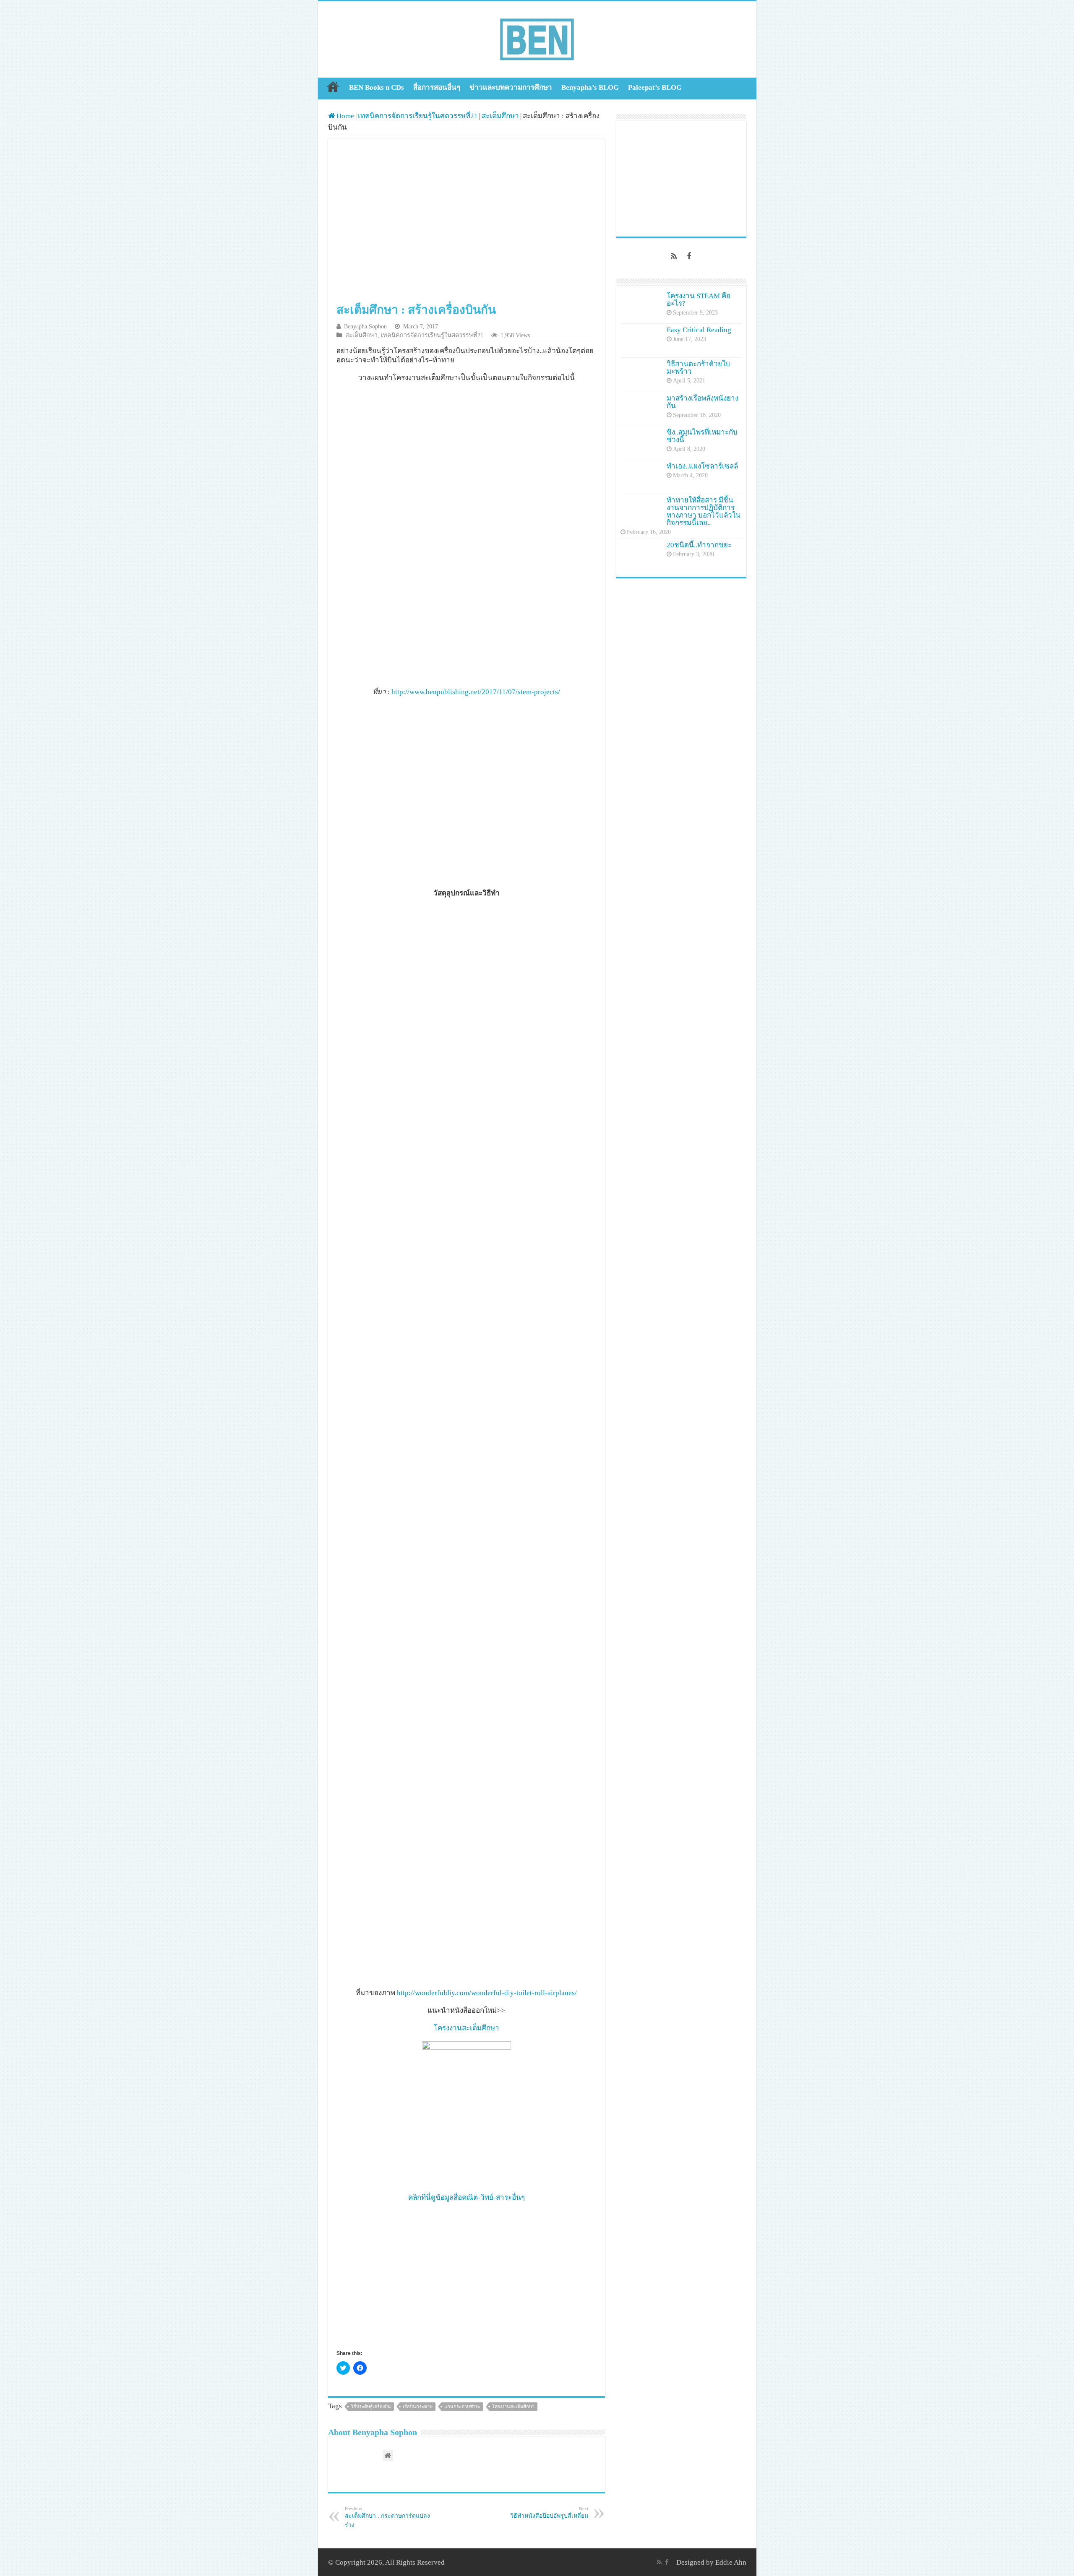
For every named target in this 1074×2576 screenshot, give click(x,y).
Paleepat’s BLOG (655, 87)
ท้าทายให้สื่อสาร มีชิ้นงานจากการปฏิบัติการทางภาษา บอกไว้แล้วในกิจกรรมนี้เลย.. (704, 511)
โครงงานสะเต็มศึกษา (467, 2028)
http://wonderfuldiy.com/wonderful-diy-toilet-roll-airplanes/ (487, 1993)
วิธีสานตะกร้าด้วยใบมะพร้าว (698, 368)
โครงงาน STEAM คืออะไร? (699, 300)
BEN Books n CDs (377, 87)
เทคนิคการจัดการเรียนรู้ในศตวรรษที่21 (418, 116)
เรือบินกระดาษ (418, 2407)
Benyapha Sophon (365, 326)
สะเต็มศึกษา (500, 116)
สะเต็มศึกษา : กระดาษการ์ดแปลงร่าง (387, 2517)
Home (333, 86)
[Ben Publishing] (537, 38)
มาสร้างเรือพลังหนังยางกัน (703, 402)
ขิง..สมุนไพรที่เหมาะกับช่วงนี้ (702, 436)
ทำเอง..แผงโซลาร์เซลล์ (702, 466)
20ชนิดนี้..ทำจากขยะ (699, 545)
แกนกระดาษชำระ (462, 2407)
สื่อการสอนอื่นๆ (437, 87)
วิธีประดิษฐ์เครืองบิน (371, 2407)
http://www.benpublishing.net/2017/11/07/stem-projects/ (476, 692)
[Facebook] (689, 256)
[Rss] (674, 256)
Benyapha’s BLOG (590, 87)
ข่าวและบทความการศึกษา (511, 87)
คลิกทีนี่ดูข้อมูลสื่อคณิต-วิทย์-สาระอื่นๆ (467, 2197)
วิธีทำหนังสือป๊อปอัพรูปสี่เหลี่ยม (549, 2512)
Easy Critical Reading (699, 330)
